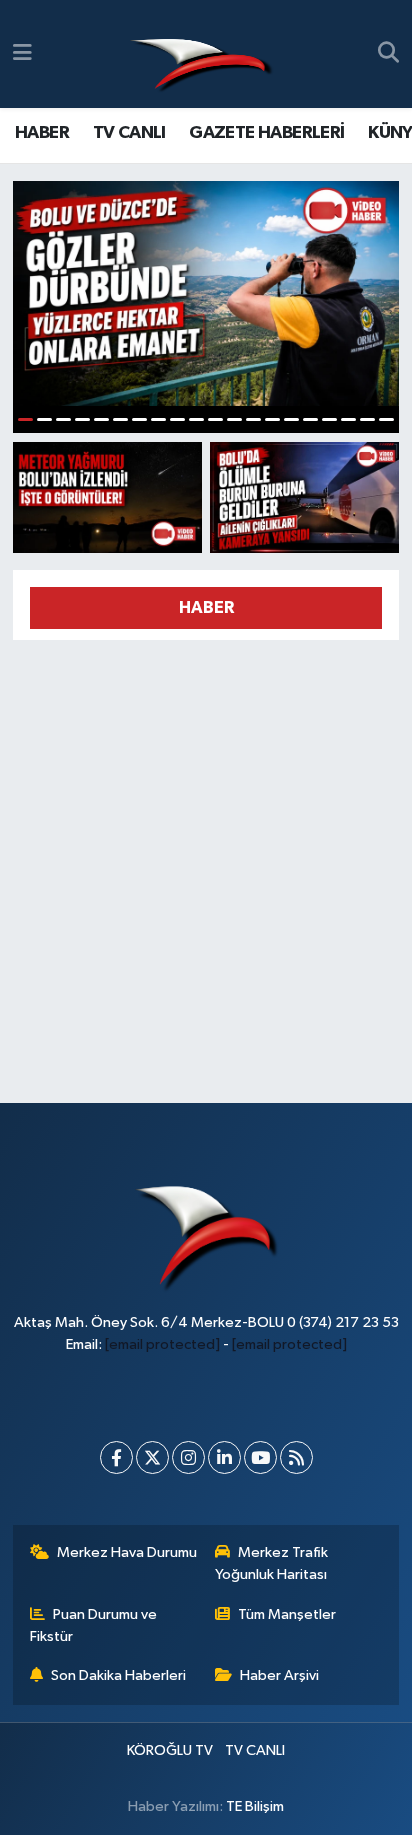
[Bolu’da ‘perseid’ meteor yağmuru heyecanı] (107, 497)
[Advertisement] (206, 863)
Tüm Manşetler (287, 1614)
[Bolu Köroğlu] (201, 54)
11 (215, 419)
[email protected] (162, 1344)
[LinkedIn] (224, 1457)
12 (234, 419)
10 (196, 419)
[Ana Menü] (22, 53)
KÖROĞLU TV (170, 1750)
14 (272, 419)
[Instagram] (188, 1457)
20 (386, 419)
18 (348, 419)
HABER (42, 133)
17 (329, 419)
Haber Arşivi (279, 1675)
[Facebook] (116, 1457)
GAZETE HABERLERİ (266, 133)
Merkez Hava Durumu (127, 1552)
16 (310, 419)
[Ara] (388, 54)
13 (253, 419)
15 (291, 419)
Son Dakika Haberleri (118, 1675)
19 (367, 419)
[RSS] (296, 1457)
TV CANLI (129, 133)
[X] (152, 1457)
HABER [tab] (206, 607)
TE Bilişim (255, 1806)
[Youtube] (260, 1457)
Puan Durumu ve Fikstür (94, 1625)
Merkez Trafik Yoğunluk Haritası (272, 1563)
